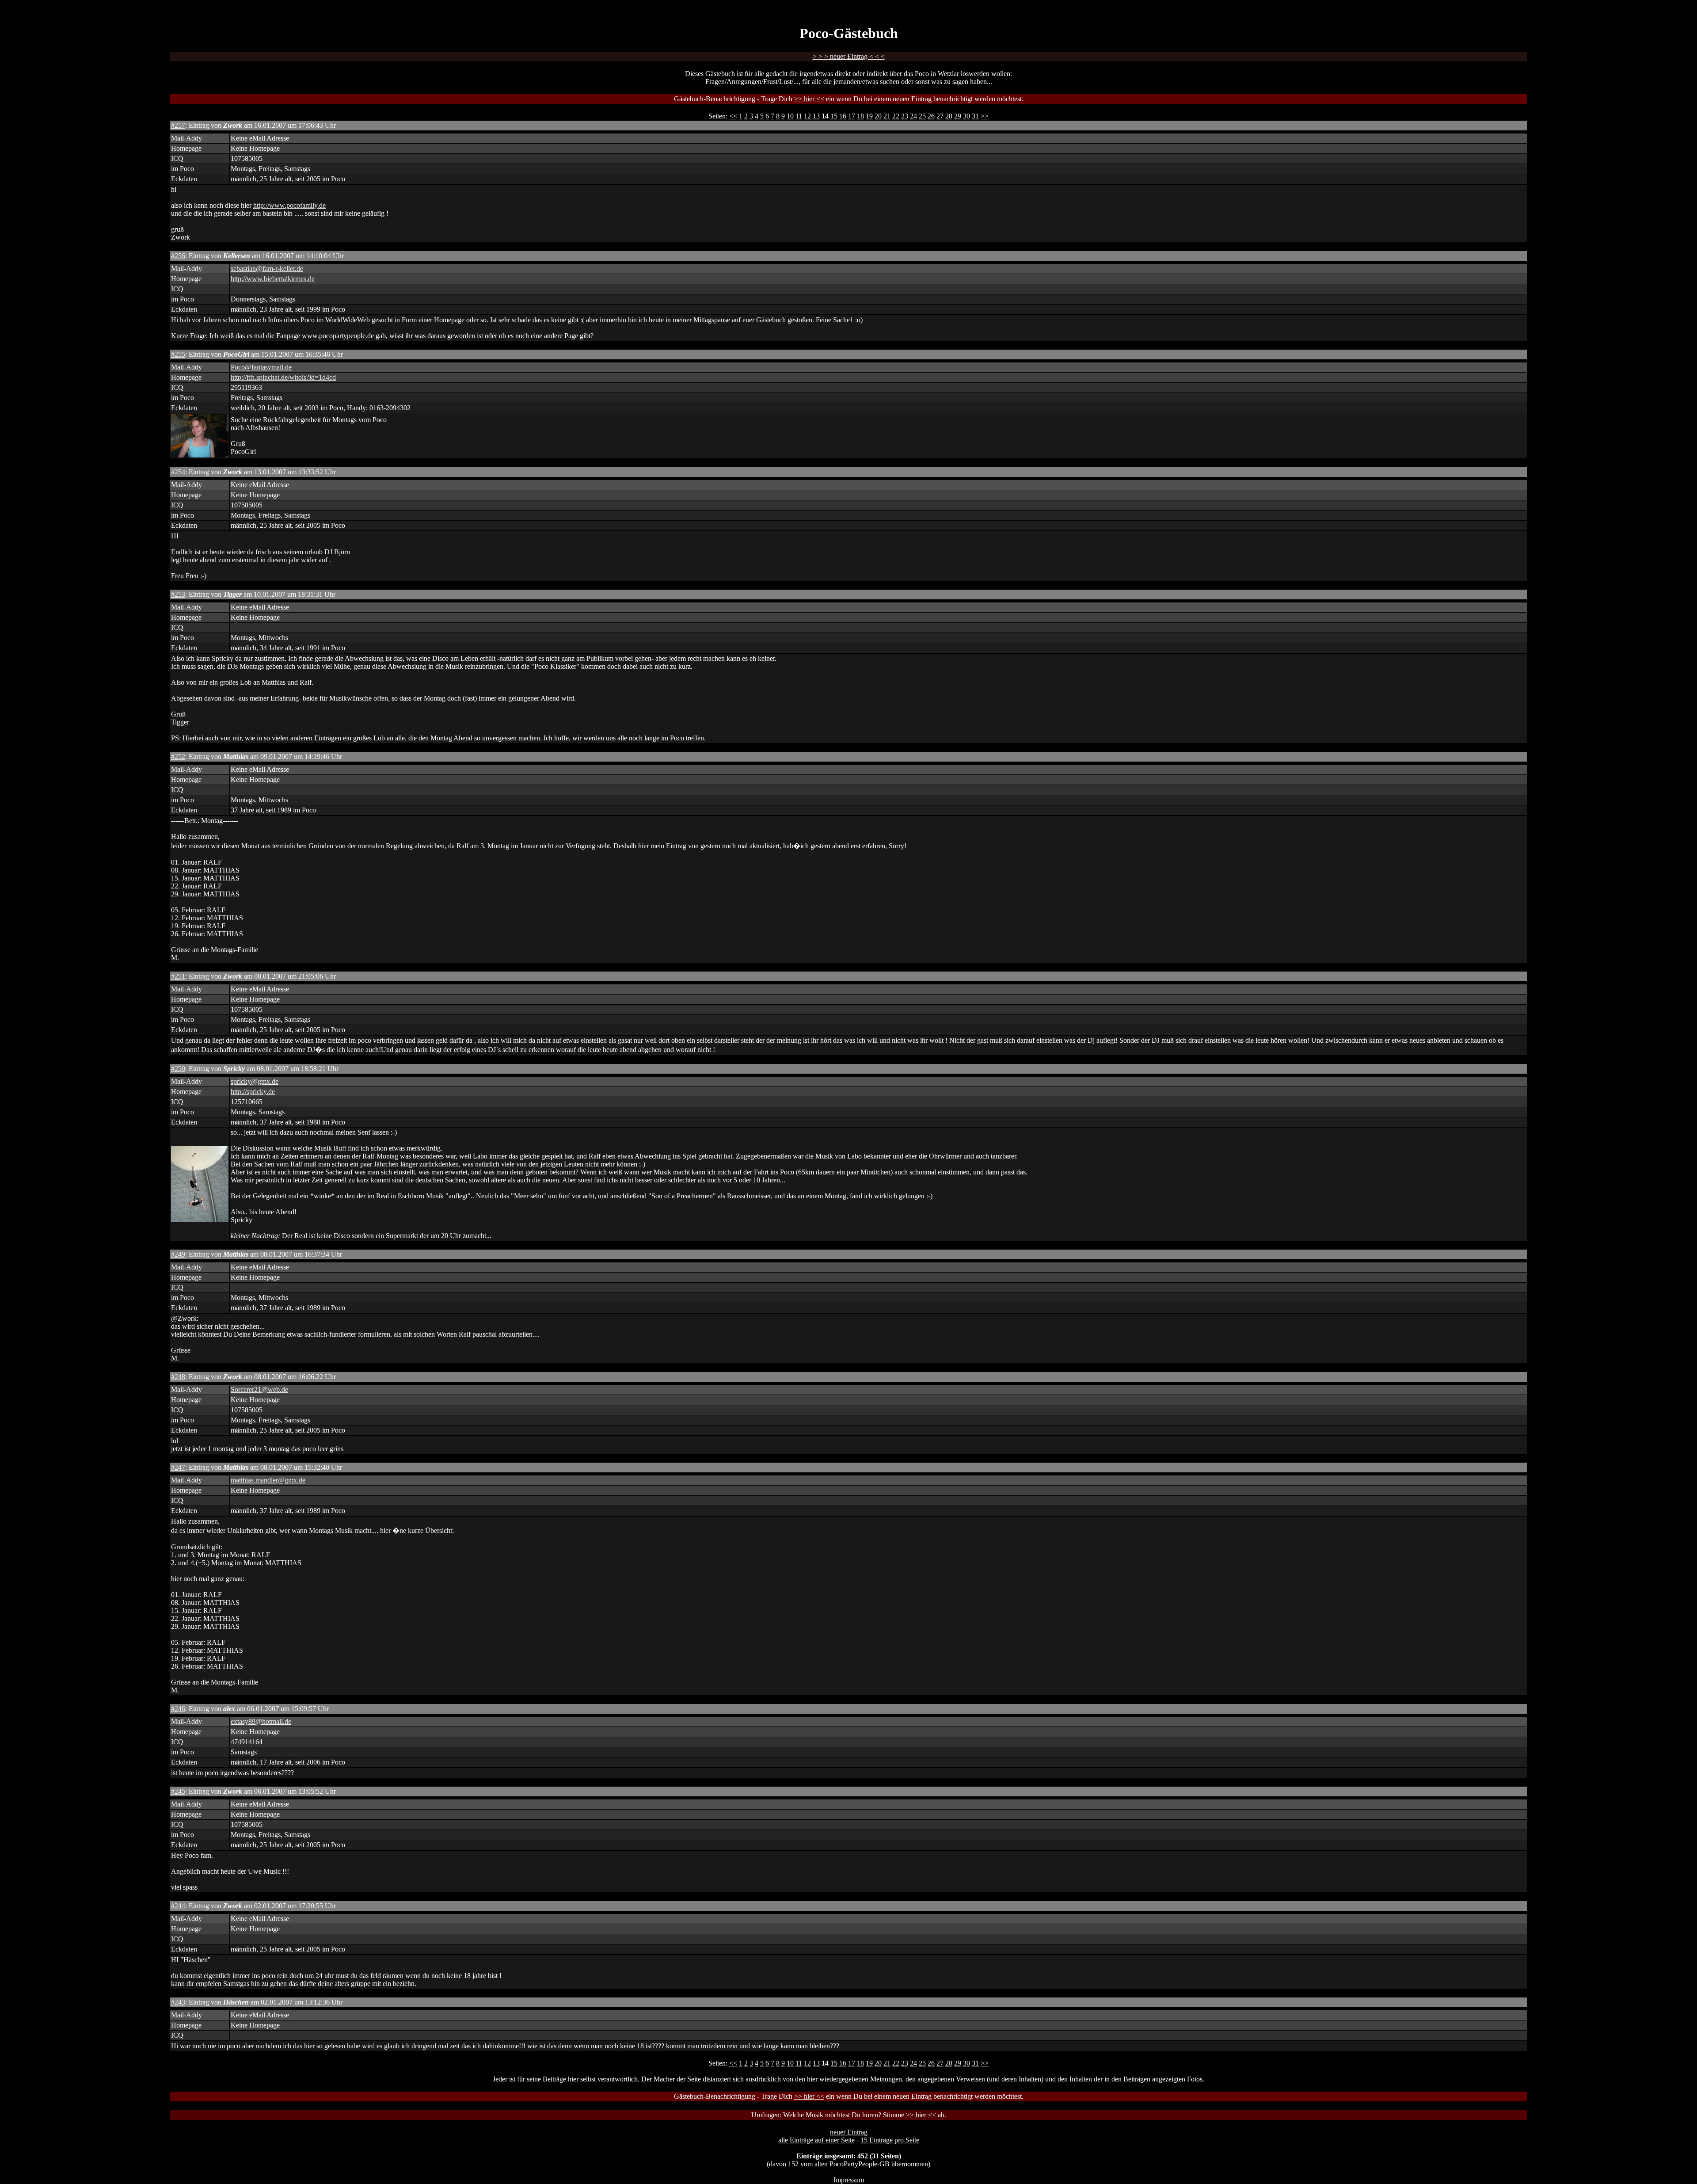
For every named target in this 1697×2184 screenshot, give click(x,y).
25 (922, 116)
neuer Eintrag (849, 2132)
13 (816, 116)
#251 (178, 976)
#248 (178, 1377)
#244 (178, 1906)
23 (905, 116)
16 (843, 116)
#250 (178, 1069)
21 (887, 116)
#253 (178, 594)
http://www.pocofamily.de (289, 205)
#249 (178, 1254)
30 (966, 116)
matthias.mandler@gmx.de (268, 1480)
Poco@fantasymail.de (261, 367)
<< (733, 116)
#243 (178, 2002)
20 (878, 116)
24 (913, 116)
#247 (178, 1467)
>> (985, 116)
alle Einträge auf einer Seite (816, 2140)
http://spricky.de (253, 1092)
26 (931, 116)
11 (799, 116)
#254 (178, 472)
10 (790, 116)
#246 (178, 1709)
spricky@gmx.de (255, 1081)
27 (940, 116)
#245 (178, 1791)
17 (852, 116)
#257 (178, 125)
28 (949, 116)
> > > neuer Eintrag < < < (849, 56)
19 (869, 116)
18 (860, 116)
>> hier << (809, 99)
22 (896, 116)
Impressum (849, 2180)
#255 (178, 354)
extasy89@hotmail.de (261, 1721)
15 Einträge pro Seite (890, 2140)
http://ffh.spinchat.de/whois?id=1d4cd (283, 377)
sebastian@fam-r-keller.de (267, 269)
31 (975, 116)
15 (834, 116)
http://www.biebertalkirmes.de (273, 279)
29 (958, 116)
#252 (178, 757)
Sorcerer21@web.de (259, 1389)
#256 (178, 256)
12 (807, 116)
